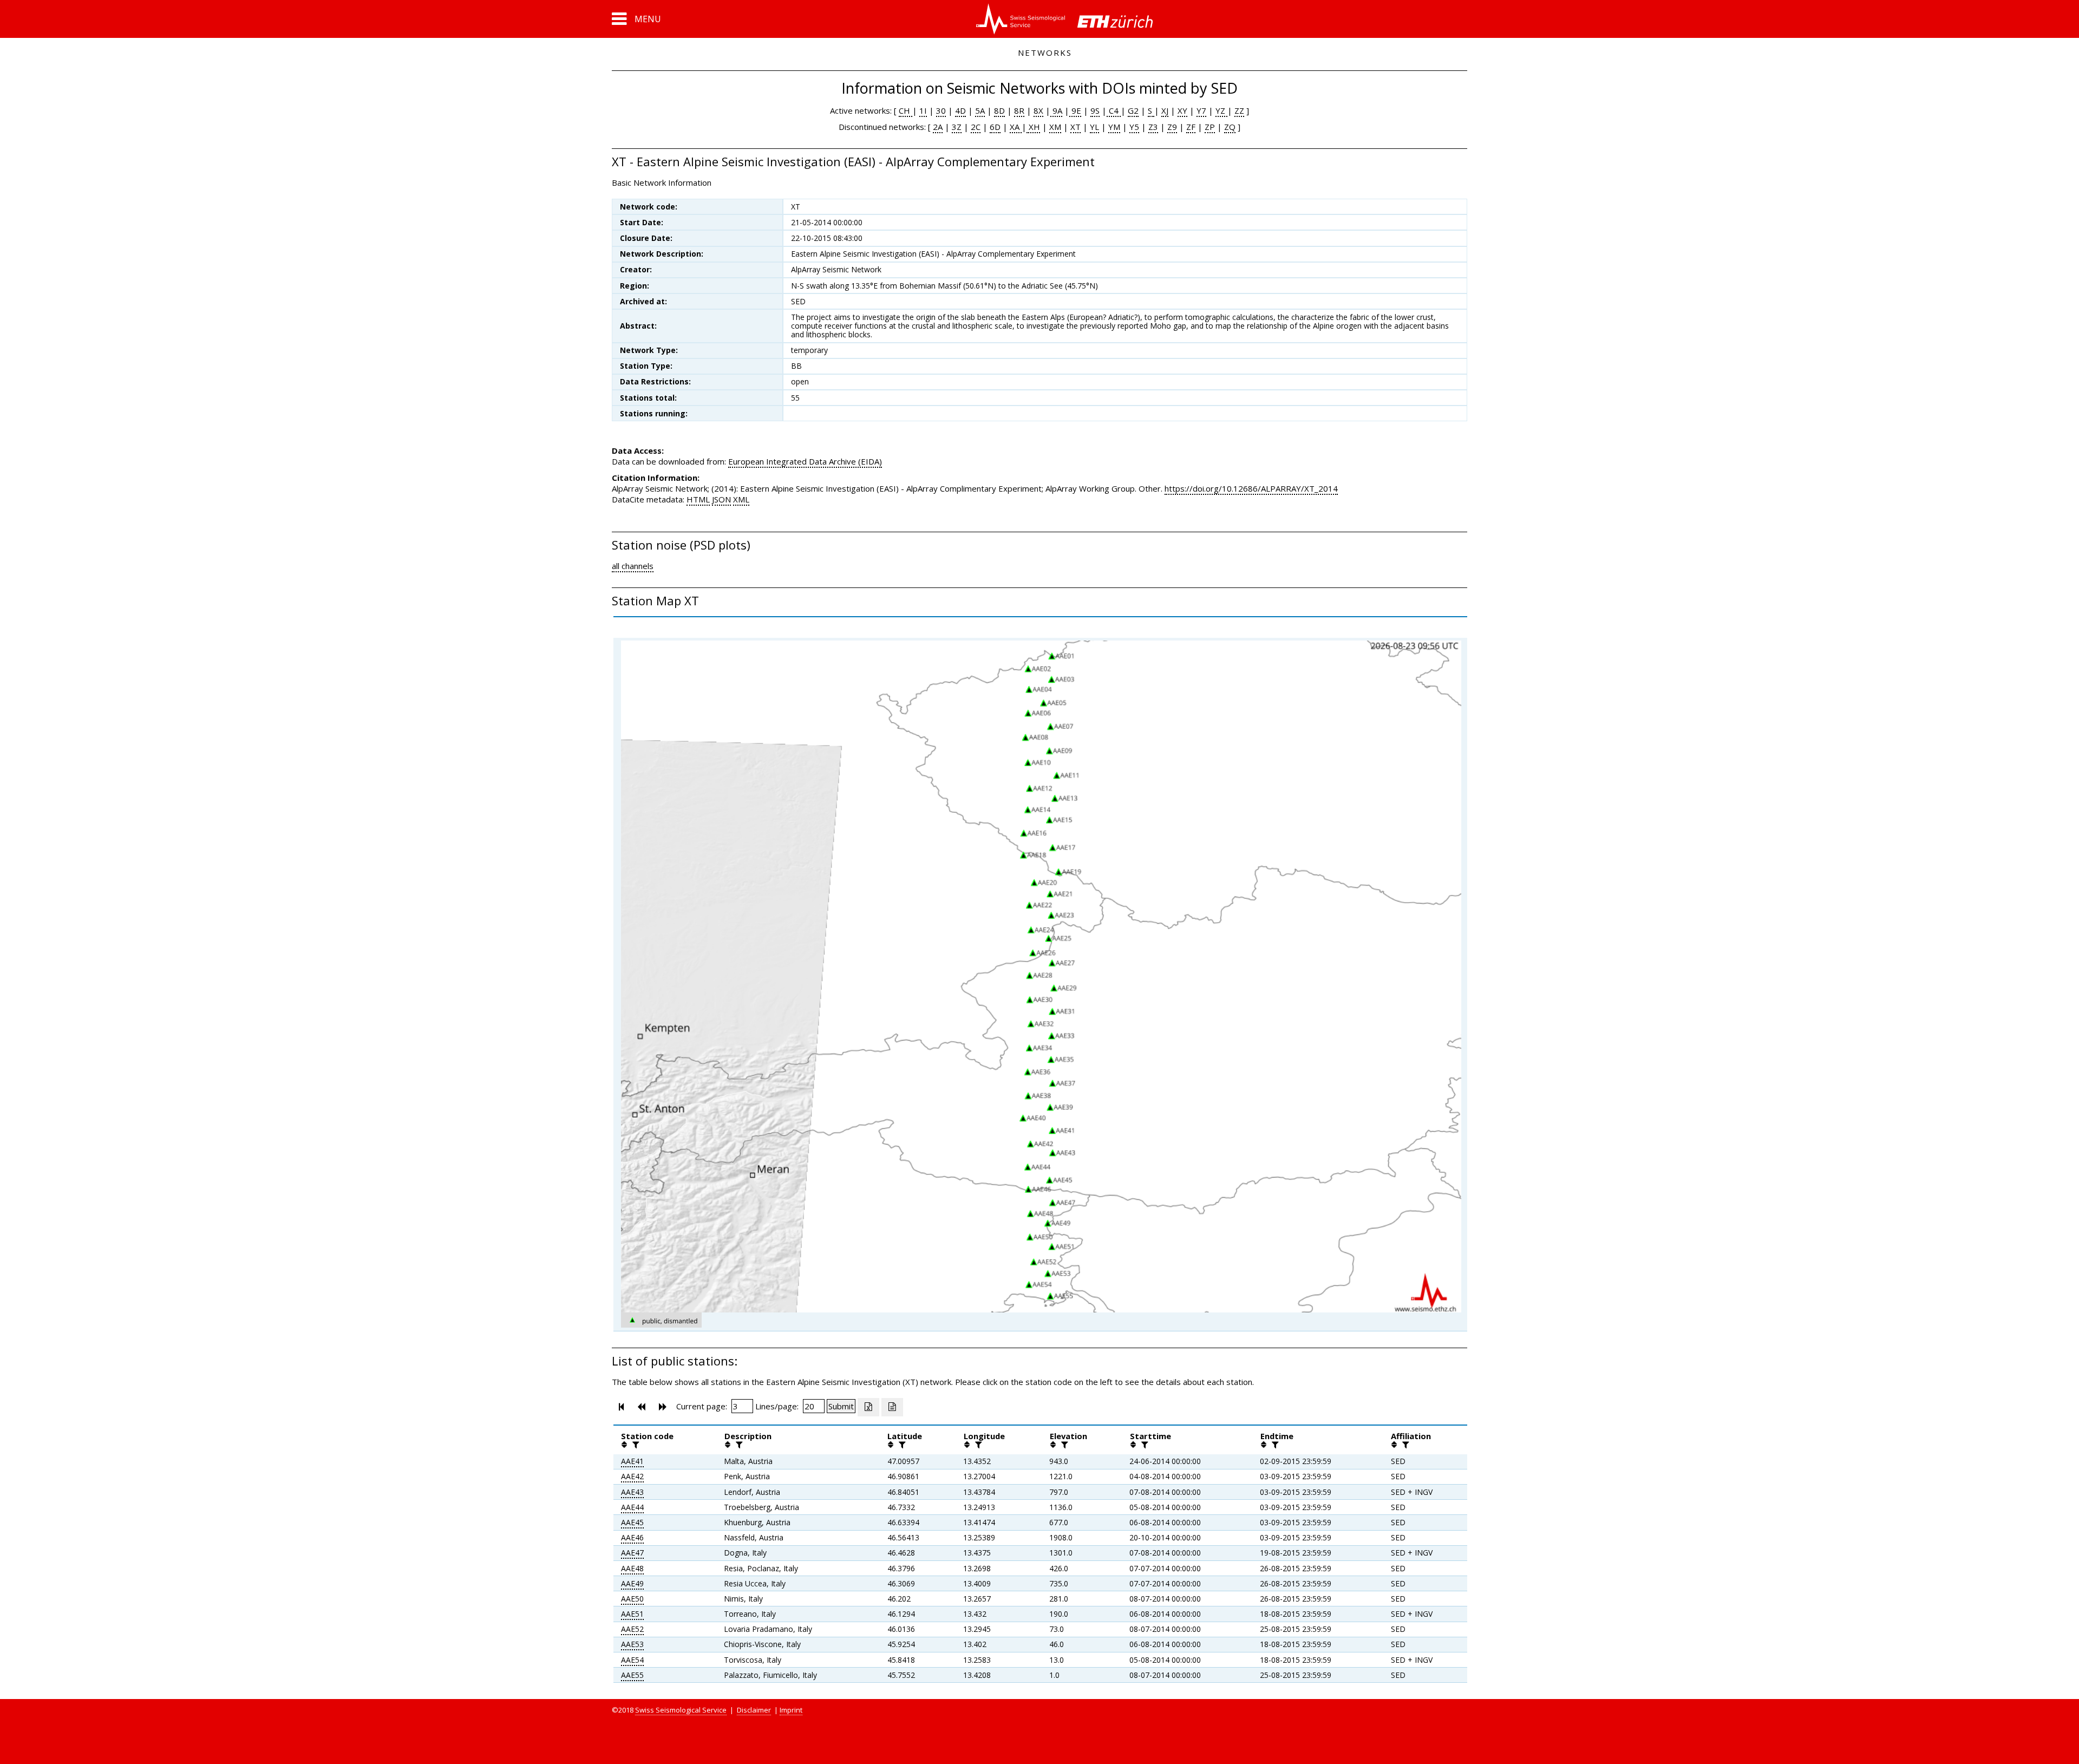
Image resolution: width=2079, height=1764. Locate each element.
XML (741, 499)
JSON (721, 499)
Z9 (1172, 127)
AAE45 (632, 1522)
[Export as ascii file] (892, 1407)
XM (1055, 127)
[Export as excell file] (868, 1407)
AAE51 (632, 1614)
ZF (1191, 127)
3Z (957, 127)
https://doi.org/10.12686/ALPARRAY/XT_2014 (1251, 488)
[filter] (635, 1445)
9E (1075, 110)
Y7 (1201, 110)
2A (938, 127)
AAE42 (632, 1476)
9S (1095, 110)
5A (980, 110)
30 (941, 110)
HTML (698, 499)
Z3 (1153, 127)
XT (1076, 127)
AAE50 (632, 1599)
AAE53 (632, 1644)
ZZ (1239, 110)
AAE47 (632, 1553)
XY (1182, 110)
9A (1056, 110)
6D (995, 127)
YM (1114, 127)
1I (923, 110)
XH (1033, 127)
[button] (636, 19)
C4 (1114, 110)
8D (999, 110)
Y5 (1134, 127)
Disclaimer (754, 1710)
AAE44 (632, 1507)
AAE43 (632, 1492)
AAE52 (632, 1629)
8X (1038, 110)
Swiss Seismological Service (681, 1710)
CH (906, 110)
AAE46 (632, 1537)
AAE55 (632, 1675)
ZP (1210, 127)
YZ (1221, 110)
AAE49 (632, 1583)
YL (1094, 127)
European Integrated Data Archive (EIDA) (805, 461)
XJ (1165, 110)
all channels (633, 566)
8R (1019, 110)
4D (960, 110)
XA (1016, 127)
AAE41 (632, 1461)
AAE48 (632, 1568)
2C (976, 127)
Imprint (791, 1710)
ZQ (1230, 127)
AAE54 (632, 1660)
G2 (1133, 110)
